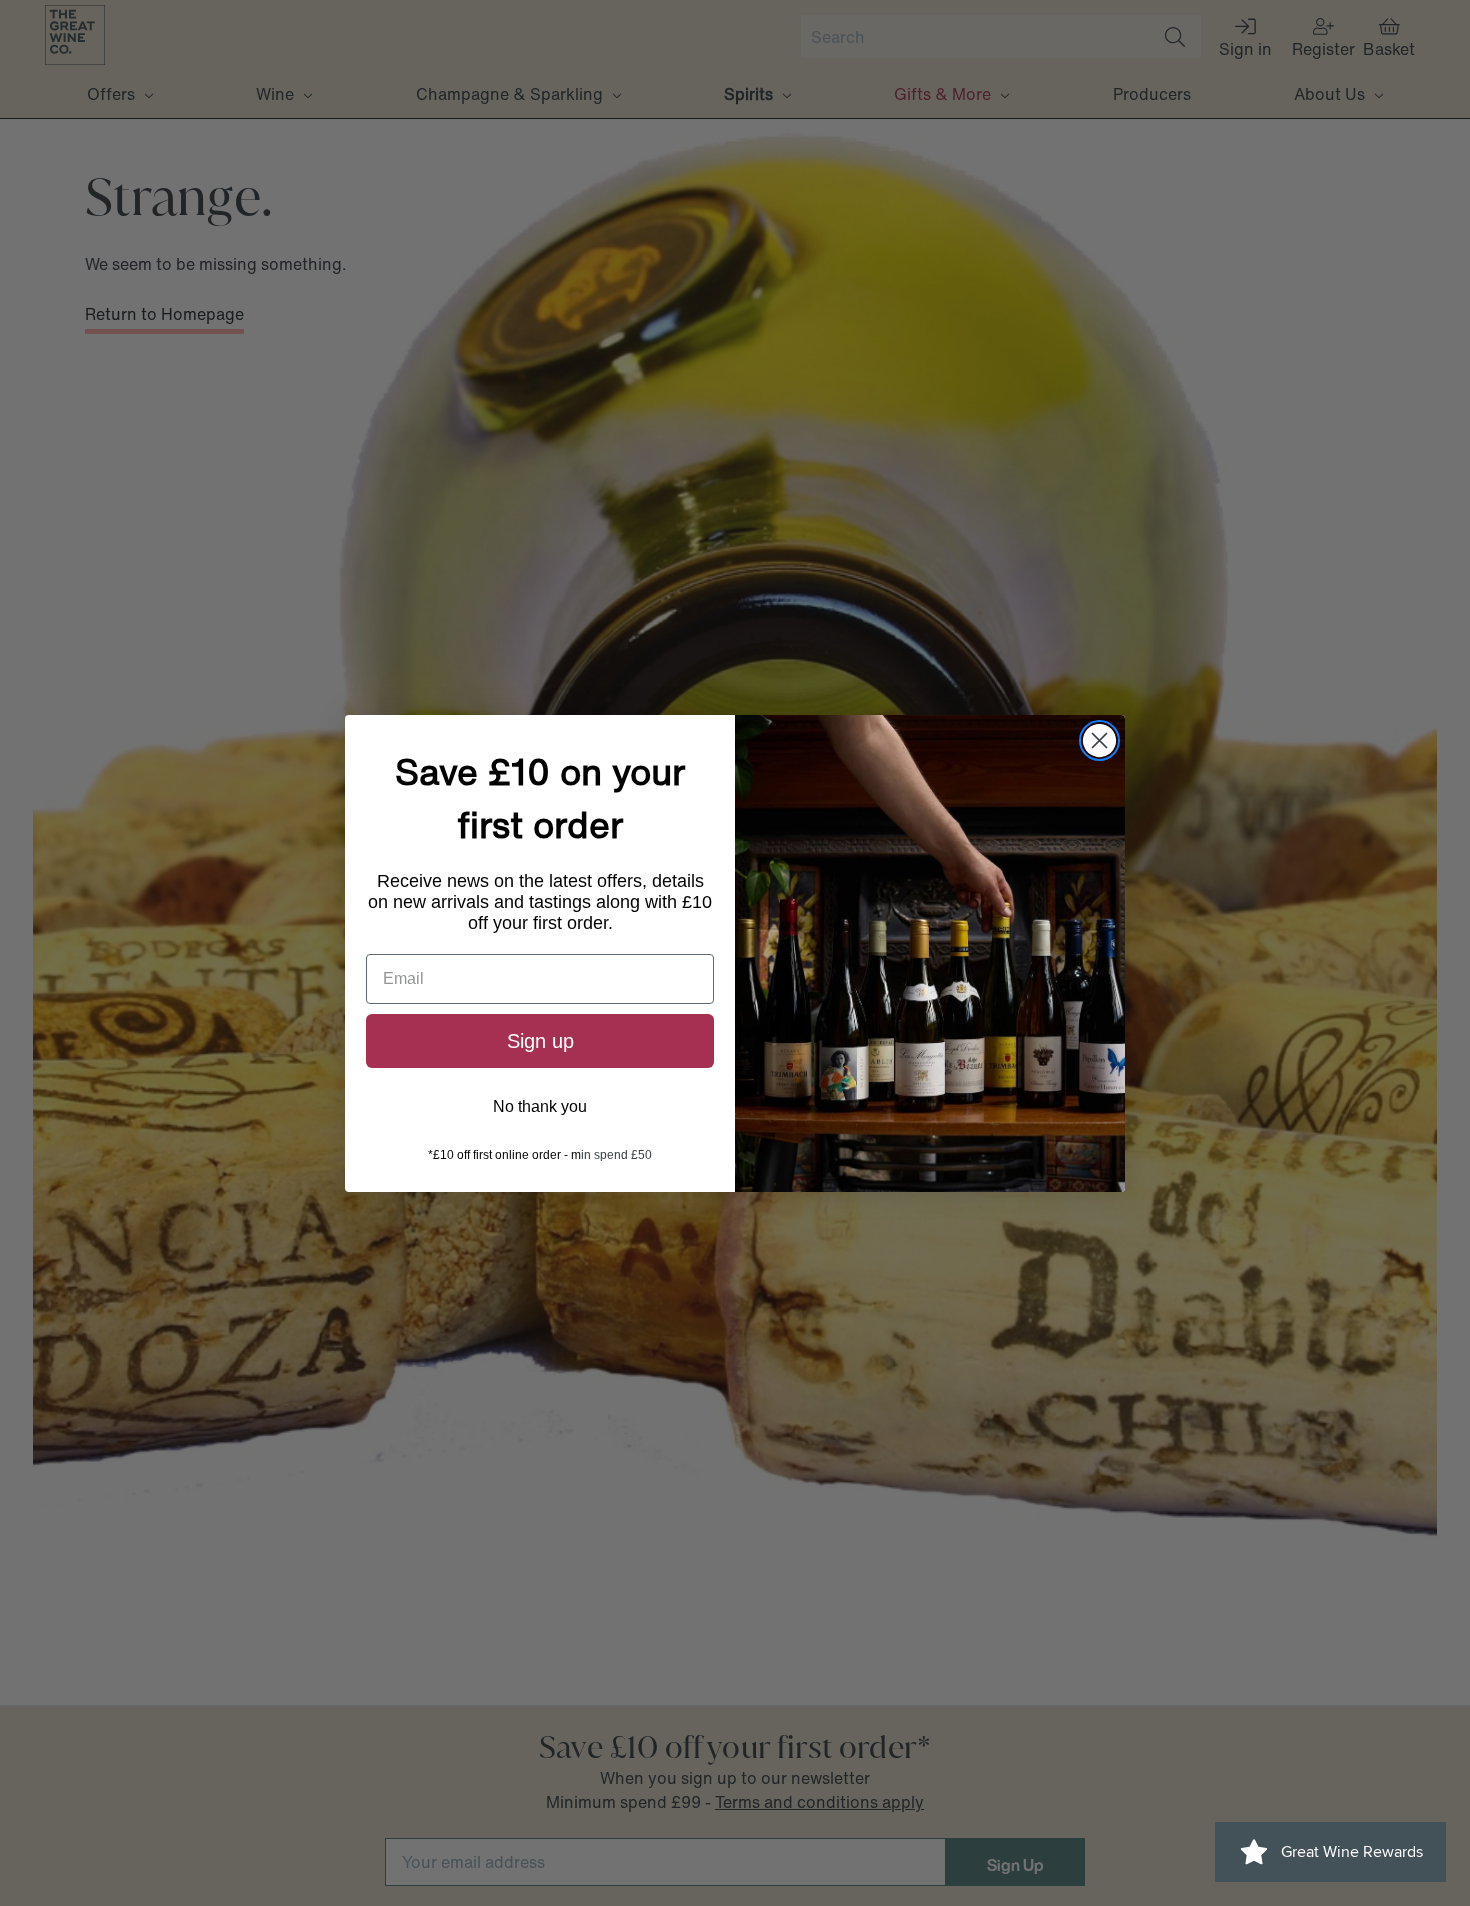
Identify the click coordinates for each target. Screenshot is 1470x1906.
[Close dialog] (1099, 740)
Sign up (540, 1041)
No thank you (540, 1106)
